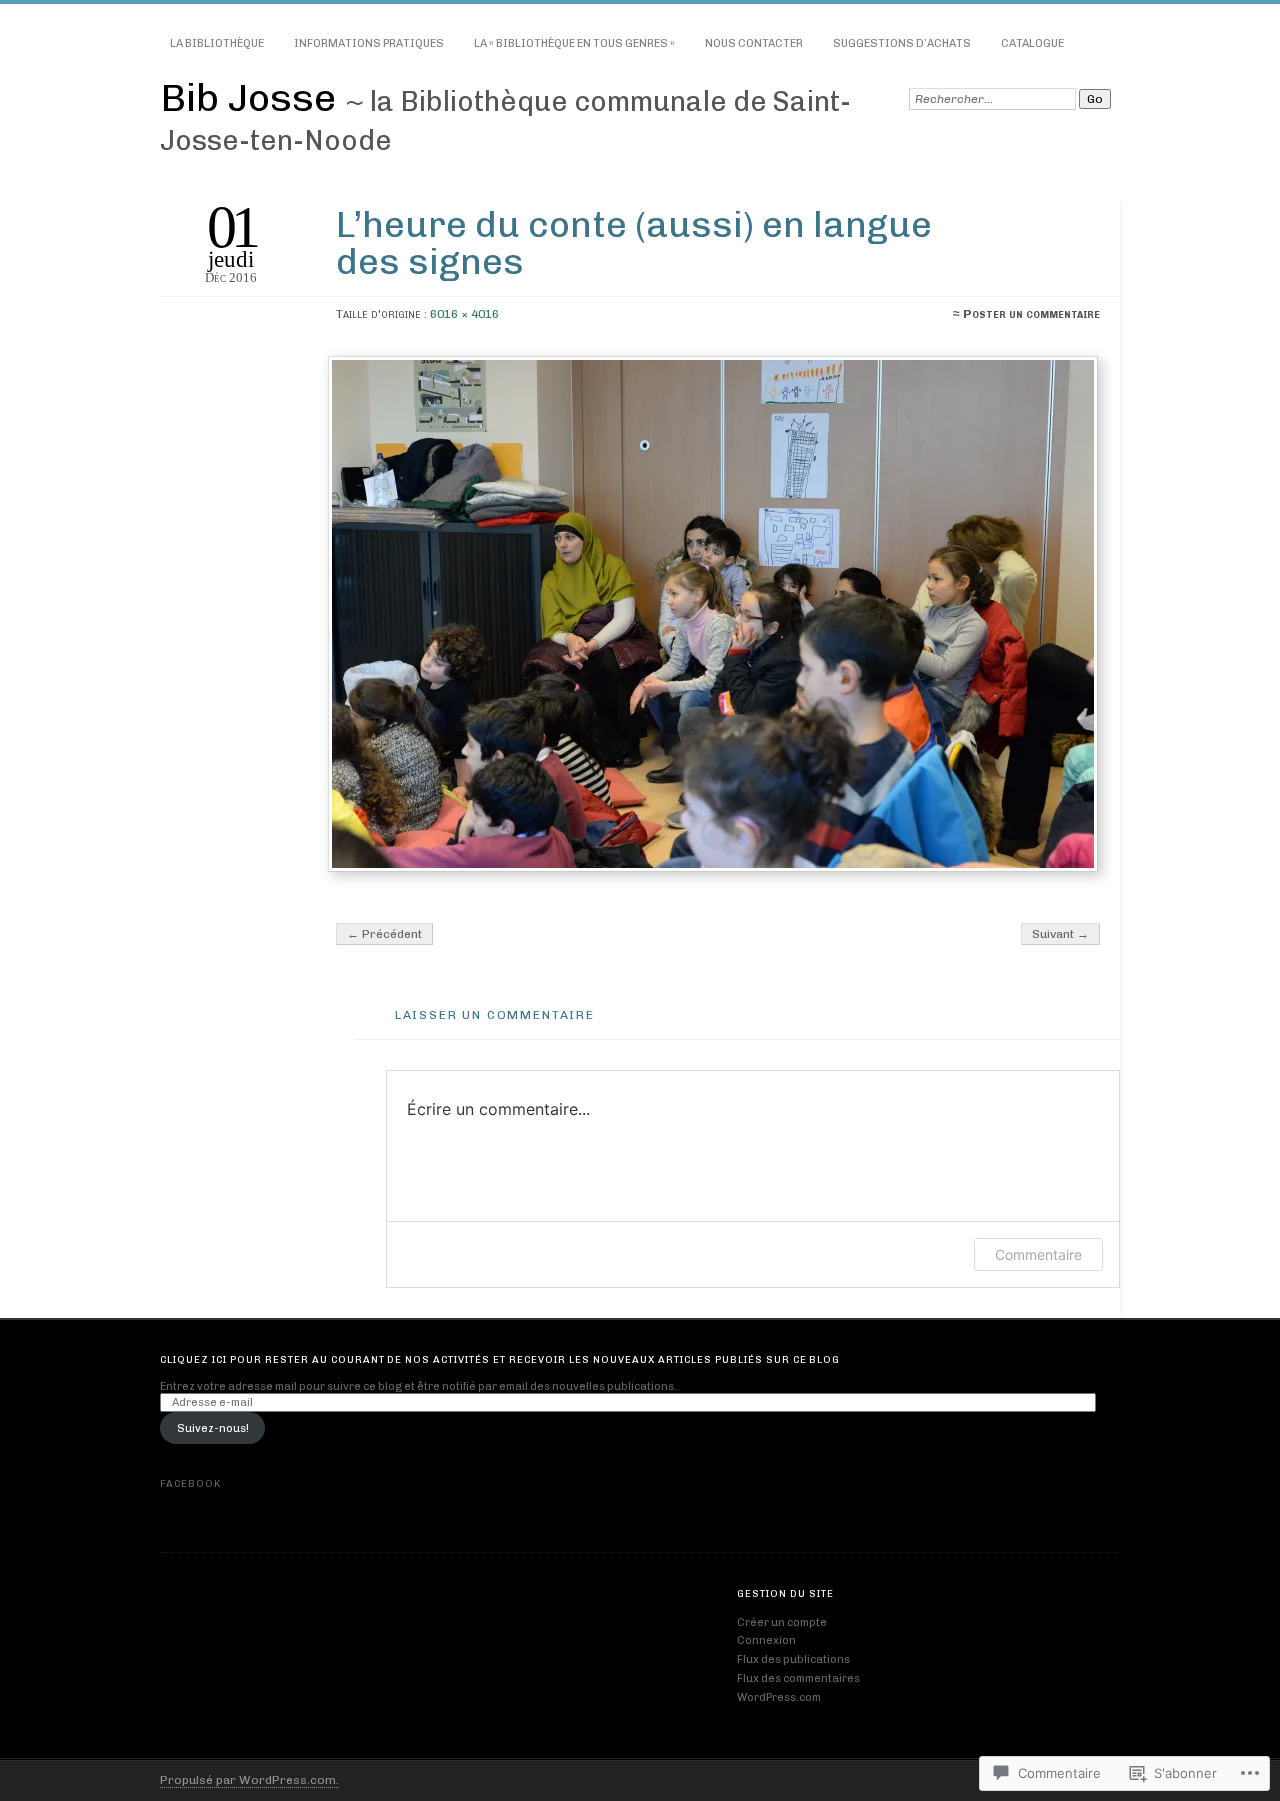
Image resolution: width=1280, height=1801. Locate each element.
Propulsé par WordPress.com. (249, 1780)
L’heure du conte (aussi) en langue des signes (634, 242)
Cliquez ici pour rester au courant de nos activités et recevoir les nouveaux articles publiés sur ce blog (500, 1359)
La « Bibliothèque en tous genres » (574, 43)
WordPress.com (779, 1697)
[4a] (716, 614)
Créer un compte (782, 1622)
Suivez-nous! (213, 1428)
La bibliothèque (217, 43)
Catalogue (1032, 43)
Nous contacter (754, 43)
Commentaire (1038, 1254)
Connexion (766, 1640)
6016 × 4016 (464, 314)
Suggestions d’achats (902, 43)
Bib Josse (252, 97)
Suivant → (1060, 934)
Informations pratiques (369, 43)
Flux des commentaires (798, 1678)
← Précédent (384, 934)
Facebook (190, 1483)
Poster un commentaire (1031, 314)
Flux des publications (793, 1659)
